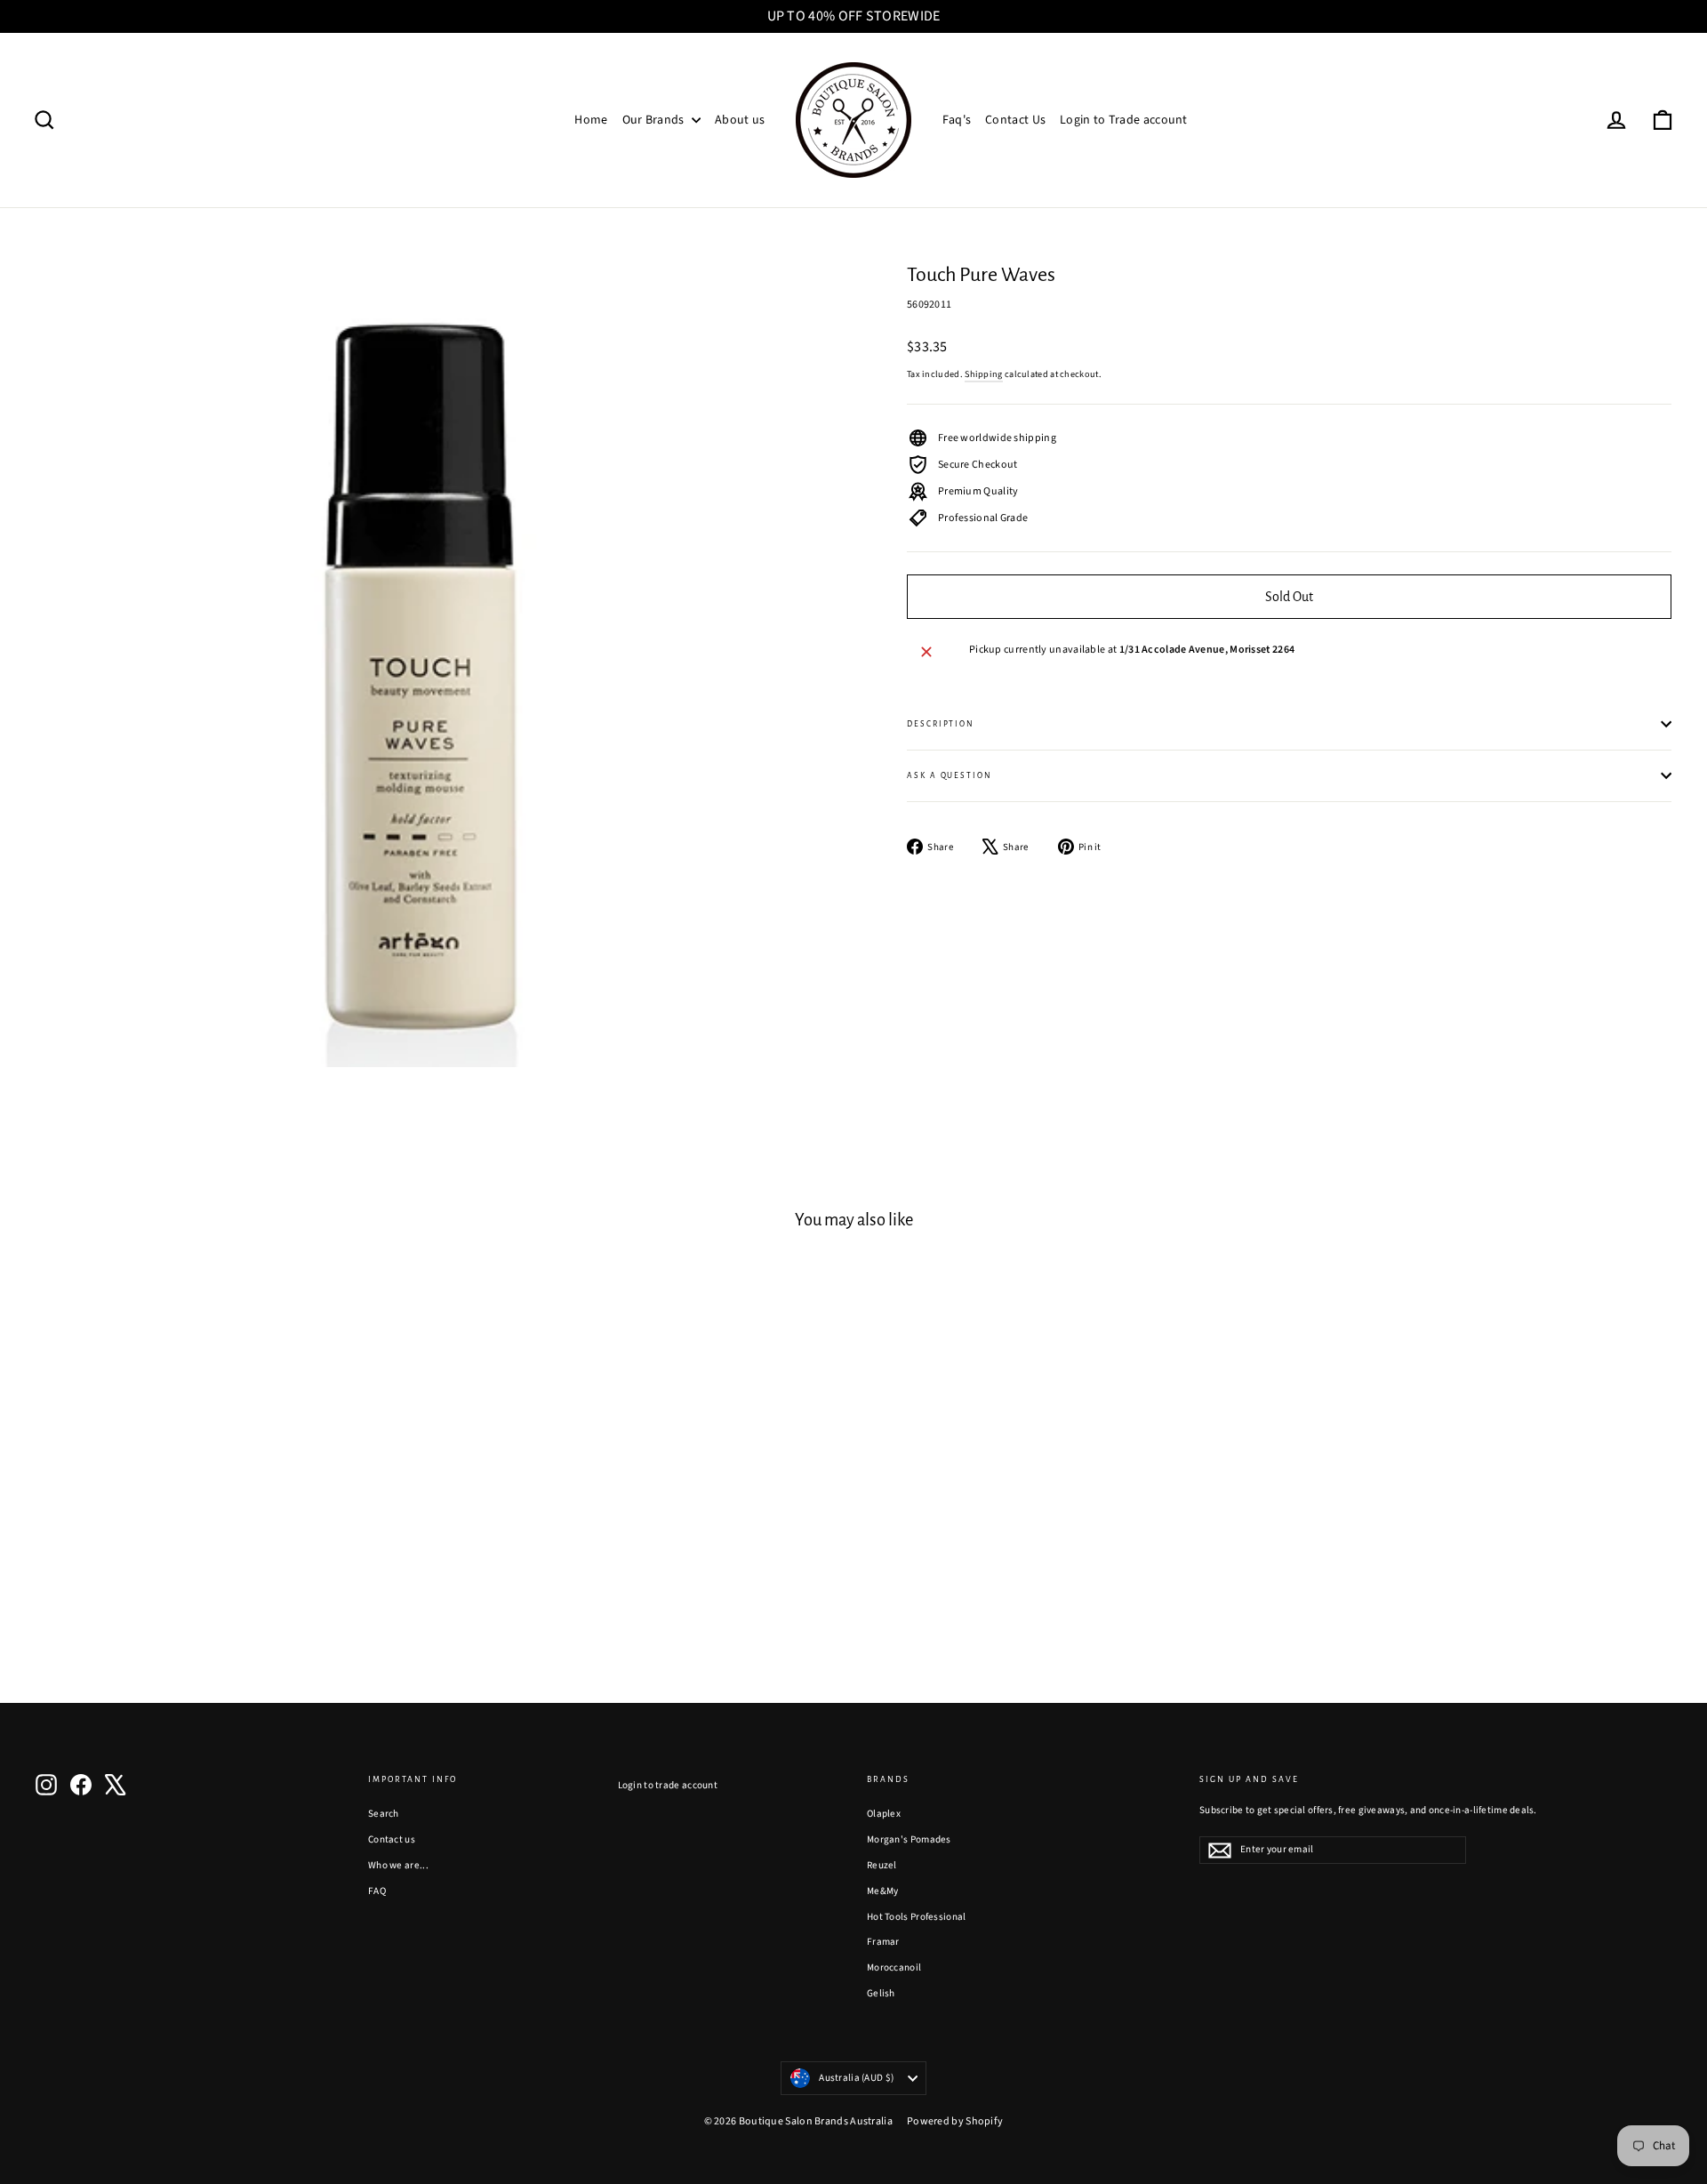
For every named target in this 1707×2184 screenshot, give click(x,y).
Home (591, 120)
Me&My (883, 1891)
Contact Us (1015, 120)
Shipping (983, 374)
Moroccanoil (894, 1967)
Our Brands (655, 120)
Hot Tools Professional (917, 1917)
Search (384, 1814)
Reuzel (882, 1865)
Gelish (881, 1993)
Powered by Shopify (955, 2121)
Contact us (392, 1839)
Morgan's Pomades (909, 1839)
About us (740, 120)
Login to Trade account (1124, 120)
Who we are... (398, 1865)
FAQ (377, 1891)
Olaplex (884, 1814)
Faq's (957, 120)
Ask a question (950, 775)
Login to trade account (668, 1785)
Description (941, 724)
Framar (883, 1942)
